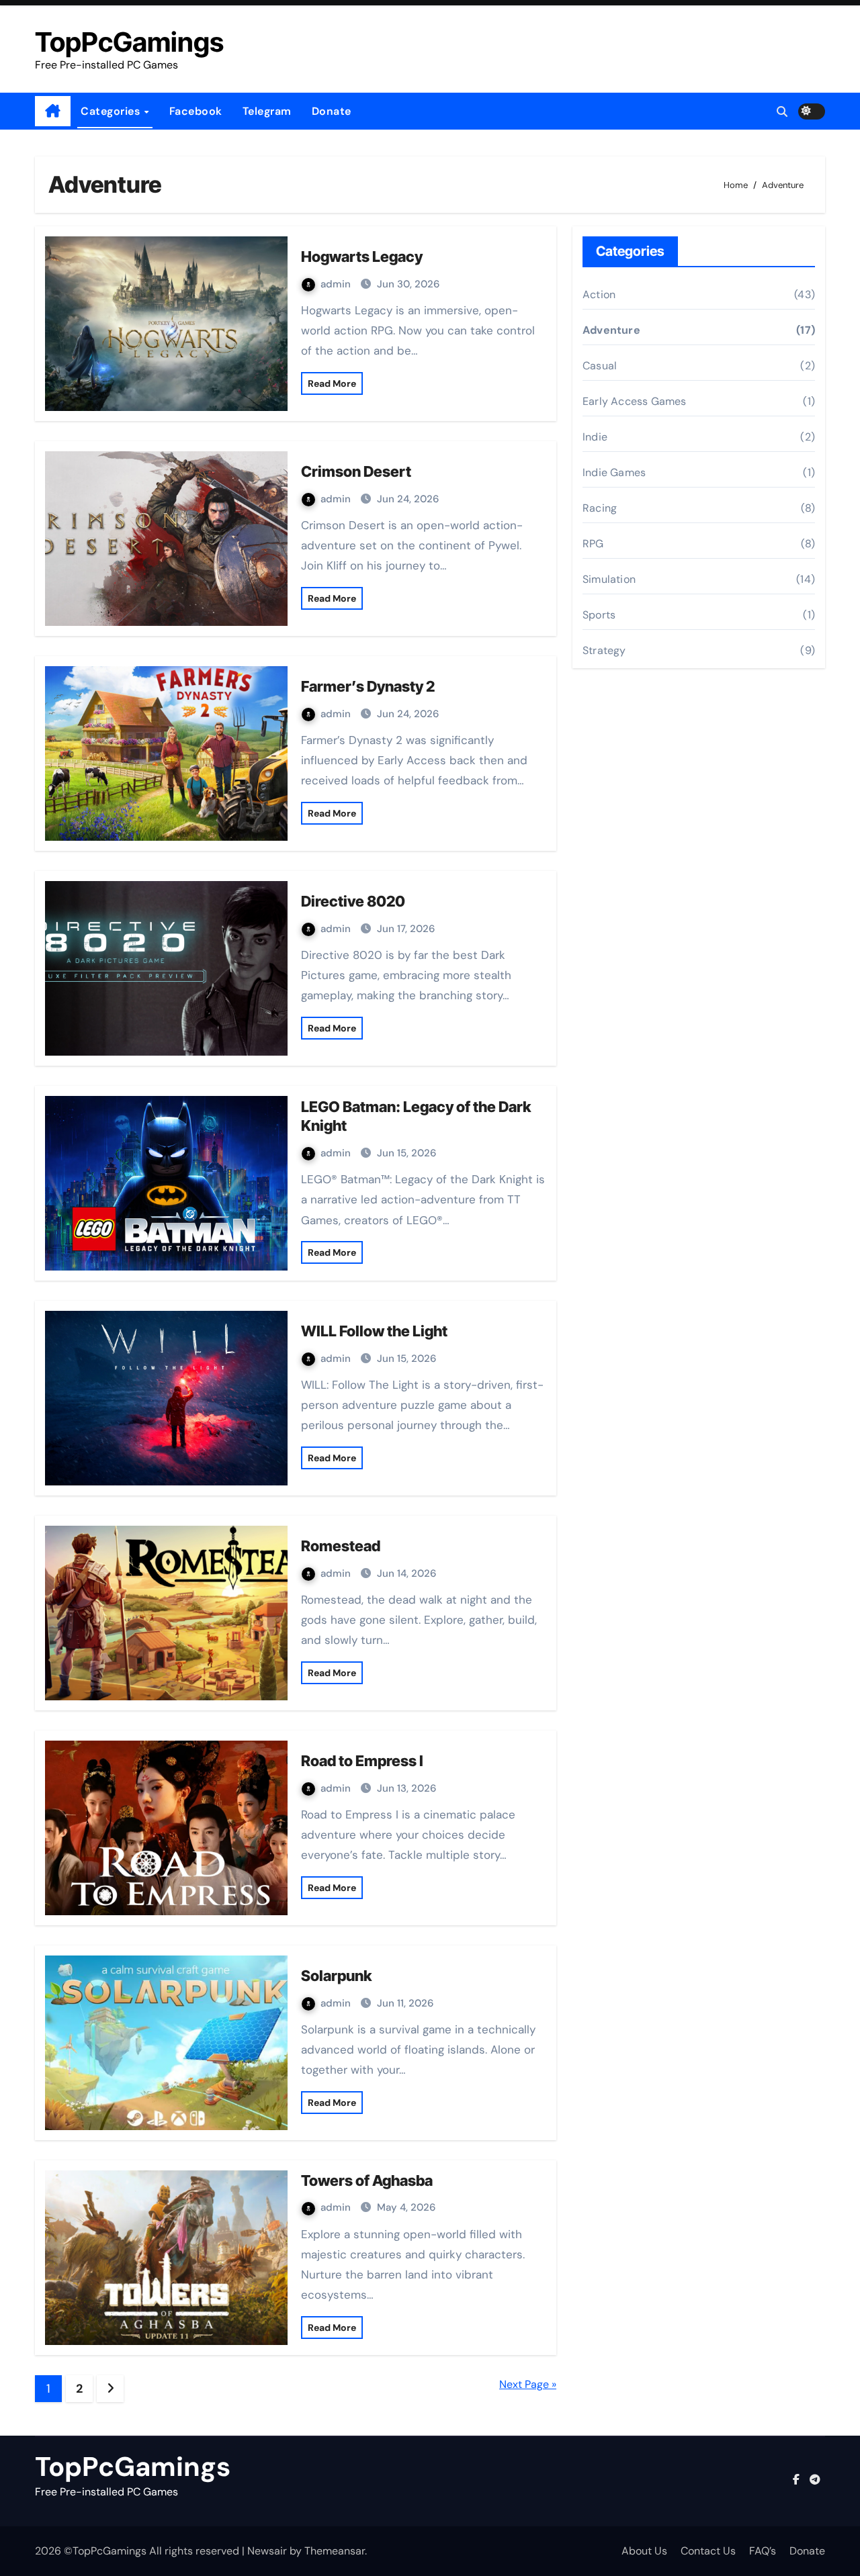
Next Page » (528, 2384)
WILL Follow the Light (374, 1331)
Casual (600, 366)
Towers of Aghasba (367, 2180)
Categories (112, 111)
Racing (600, 508)
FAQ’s (763, 2551)
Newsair (267, 2551)
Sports (599, 615)
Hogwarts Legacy (362, 257)
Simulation (609, 579)
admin (337, 284)
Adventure (611, 330)
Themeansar (335, 2551)
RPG (593, 544)
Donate (332, 111)
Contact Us (708, 2551)
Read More (332, 383)
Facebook (196, 111)
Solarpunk (336, 1976)
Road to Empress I (362, 1761)
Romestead (341, 1546)
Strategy (604, 650)
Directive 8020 (353, 901)
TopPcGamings (129, 42)
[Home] (53, 111)
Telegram (267, 111)
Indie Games (614, 472)
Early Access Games (635, 401)
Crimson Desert (356, 471)
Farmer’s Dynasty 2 (368, 686)
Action (599, 294)
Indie (595, 437)
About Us (644, 2551)
